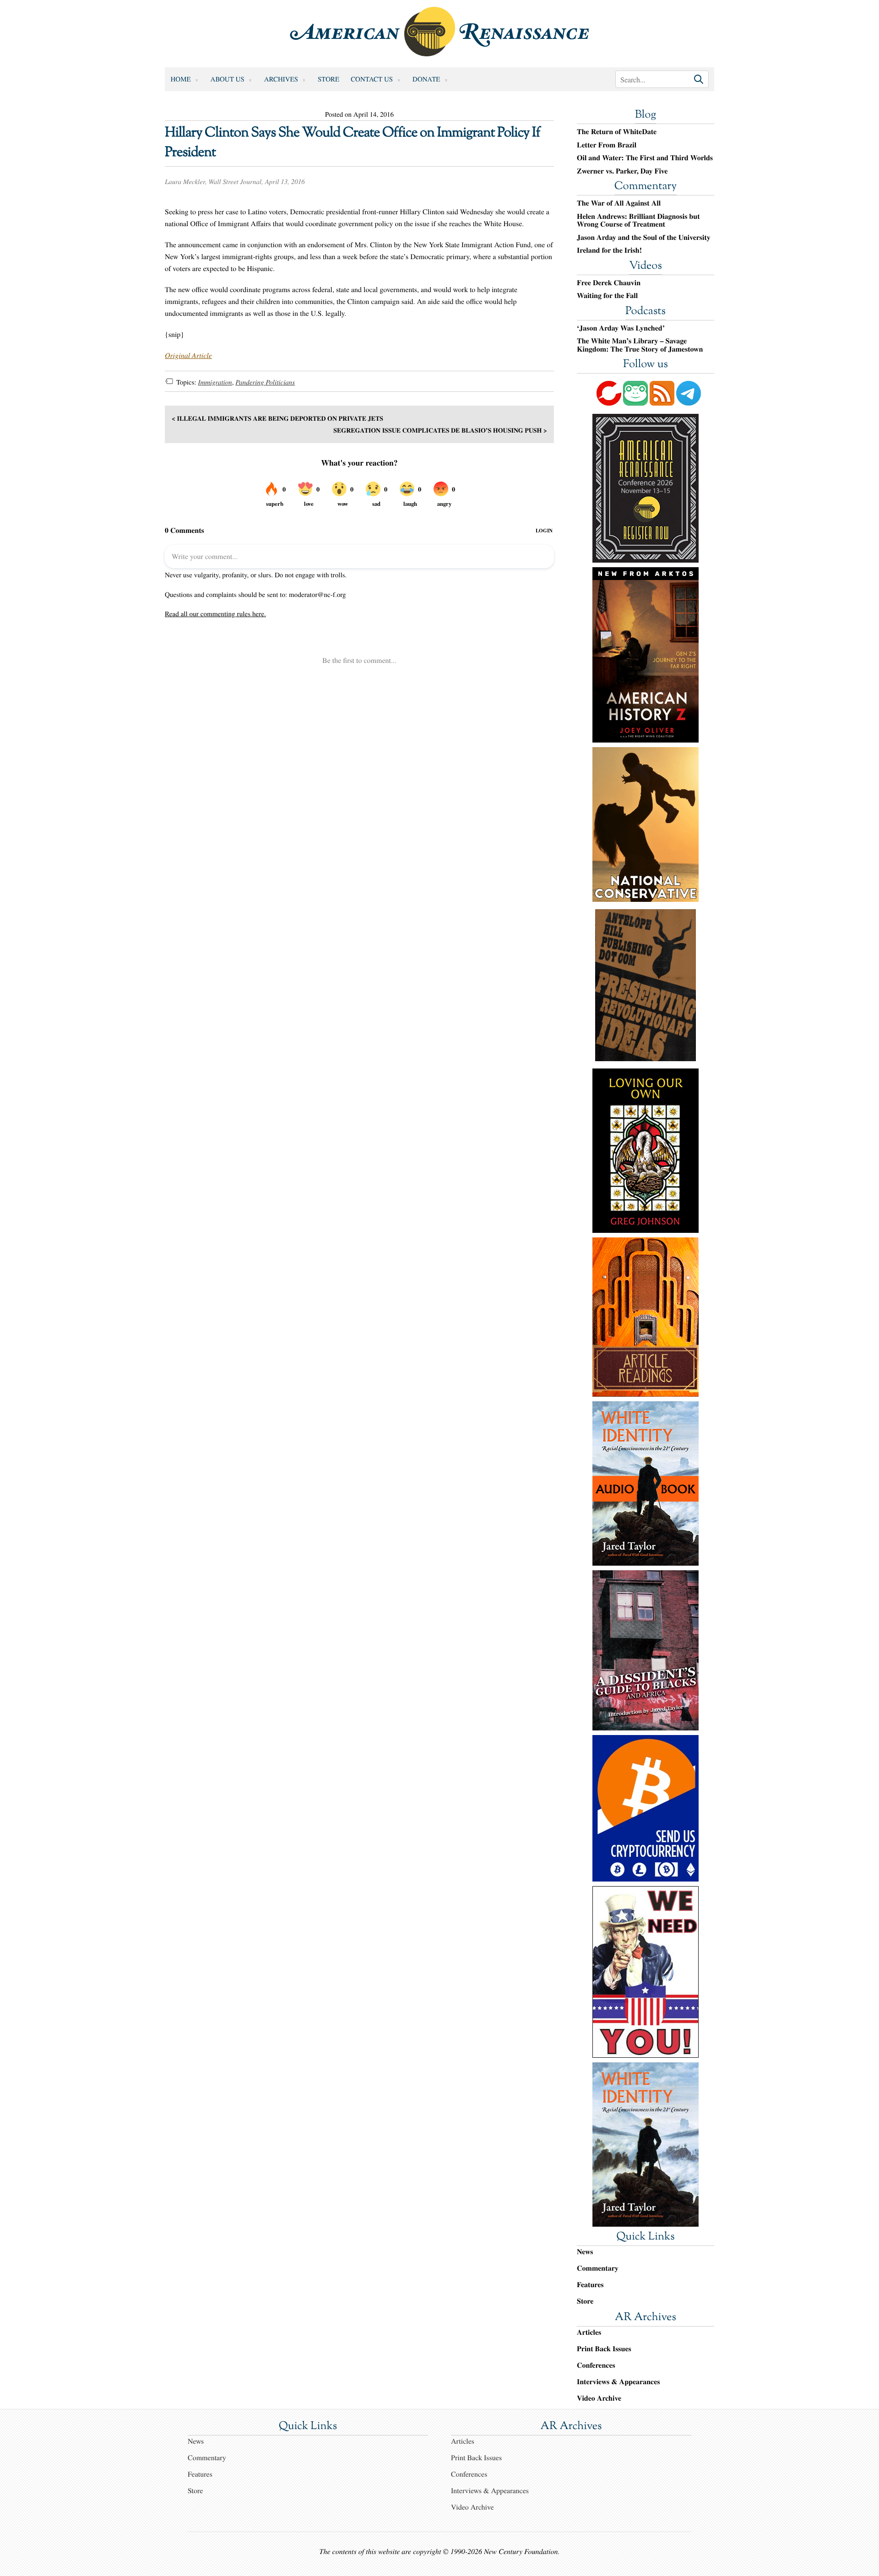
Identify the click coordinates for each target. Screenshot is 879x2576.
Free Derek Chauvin (609, 283)
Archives (281, 79)
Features (590, 2285)
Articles (589, 2332)
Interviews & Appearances (618, 2382)
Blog (646, 115)
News (585, 2252)
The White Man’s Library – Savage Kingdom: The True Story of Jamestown (640, 345)
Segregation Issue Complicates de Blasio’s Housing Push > (440, 430)
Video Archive (599, 2398)
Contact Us (372, 79)
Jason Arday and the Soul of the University (644, 238)
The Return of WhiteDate (617, 132)
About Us (228, 79)
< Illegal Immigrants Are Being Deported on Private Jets (277, 418)
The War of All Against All (619, 203)
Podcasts (646, 312)
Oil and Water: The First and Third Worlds (645, 158)
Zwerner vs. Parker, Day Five (622, 171)
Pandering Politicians (265, 382)
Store (328, 79)
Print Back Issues (604, 2349)
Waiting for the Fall (607, 296)
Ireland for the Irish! (609, 250)
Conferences (596, 2365)
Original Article (188, 355)
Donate (426, 79)
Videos (646, 266)
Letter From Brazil (607, 145)
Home (181, 79)
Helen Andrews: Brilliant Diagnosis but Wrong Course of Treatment (638, 220)
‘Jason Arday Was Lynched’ (621, 328)
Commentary (646, 187)
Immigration (215, 382)
